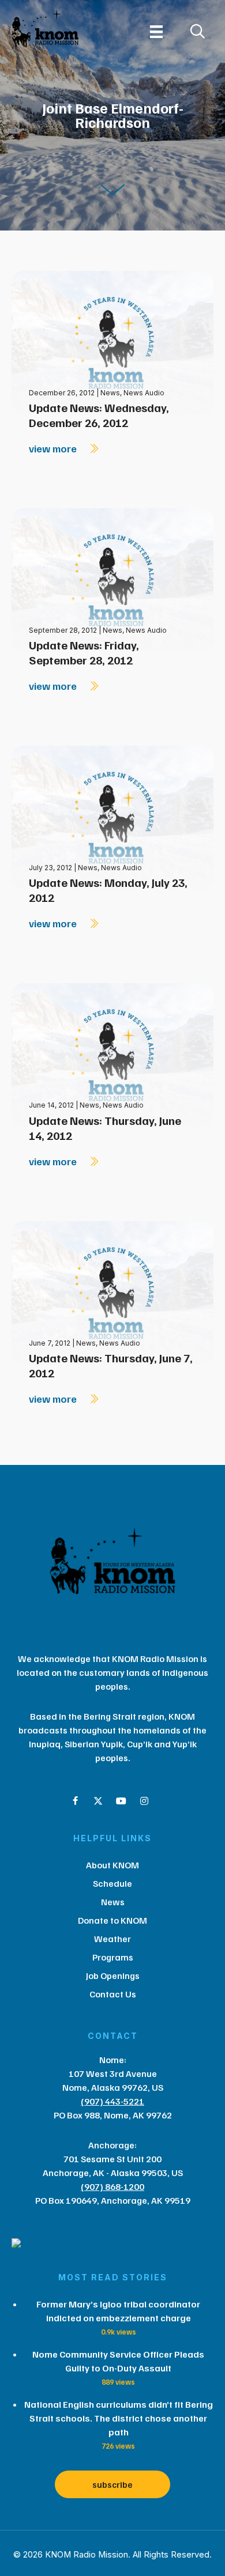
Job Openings (113, 1976)
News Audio (144, 393)
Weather (112, 1939)
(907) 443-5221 (112, 2101)
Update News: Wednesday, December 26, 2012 (99, 415)
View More (54, 448)
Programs (113, 1957)
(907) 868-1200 (112, 2186)
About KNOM (112, 1865)
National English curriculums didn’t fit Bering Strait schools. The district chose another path (119, 2418)
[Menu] (156, 32)
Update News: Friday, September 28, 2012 (84, 652)
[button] (75, 1801)
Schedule (112, 1883)
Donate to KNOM (112, 1920)
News (110, 393)
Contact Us (113, 1994)
